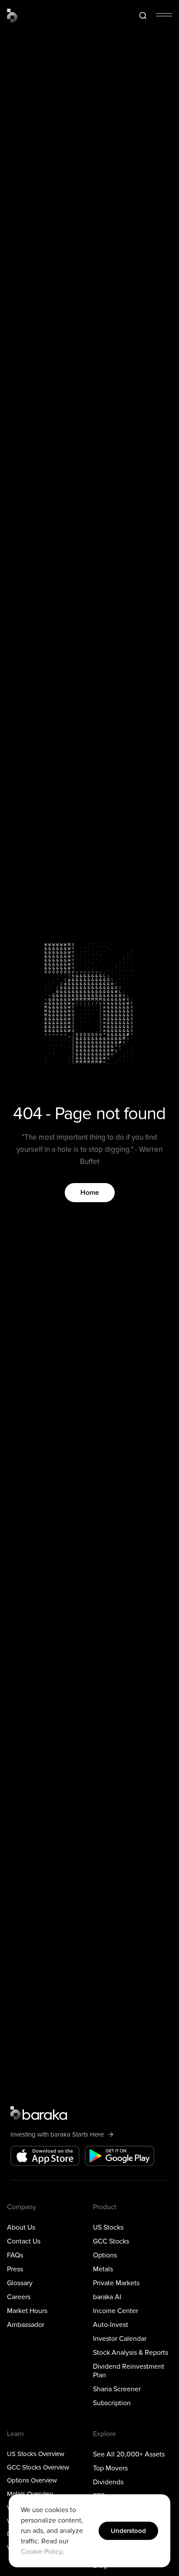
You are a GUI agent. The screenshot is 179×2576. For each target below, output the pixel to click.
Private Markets (116, 2283)
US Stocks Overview (36, 2453)
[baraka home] (12, 16)
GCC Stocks (111, 2241)
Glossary (20, 2283)
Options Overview (32, 2480)
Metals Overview (30, 2494)
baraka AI (107, 2297)
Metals (103, 2269)
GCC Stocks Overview (38, 2467)
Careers (19, 2297)
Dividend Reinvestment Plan (129, 2370)
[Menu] (164, 15)
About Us (21, 2227)
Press (15, 2269)
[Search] (143, 16)
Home (90, 1193)
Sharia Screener (117, 2389)
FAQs (15, 2255)
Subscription (112, 2403)
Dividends (108, 2482)
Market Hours (27, 2310)
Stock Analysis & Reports (131, 2352)
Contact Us (24, 2241)
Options (105, 2255)
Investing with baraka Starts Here (57, 2134)
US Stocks (108, 2227)
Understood (128, 2531)
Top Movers (110, 2468)
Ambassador (26, 2324)
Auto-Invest (111, 2324)
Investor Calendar (120, 2338)
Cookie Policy (41, 2552)
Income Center (116, 2310)
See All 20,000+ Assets (129, 2454)
